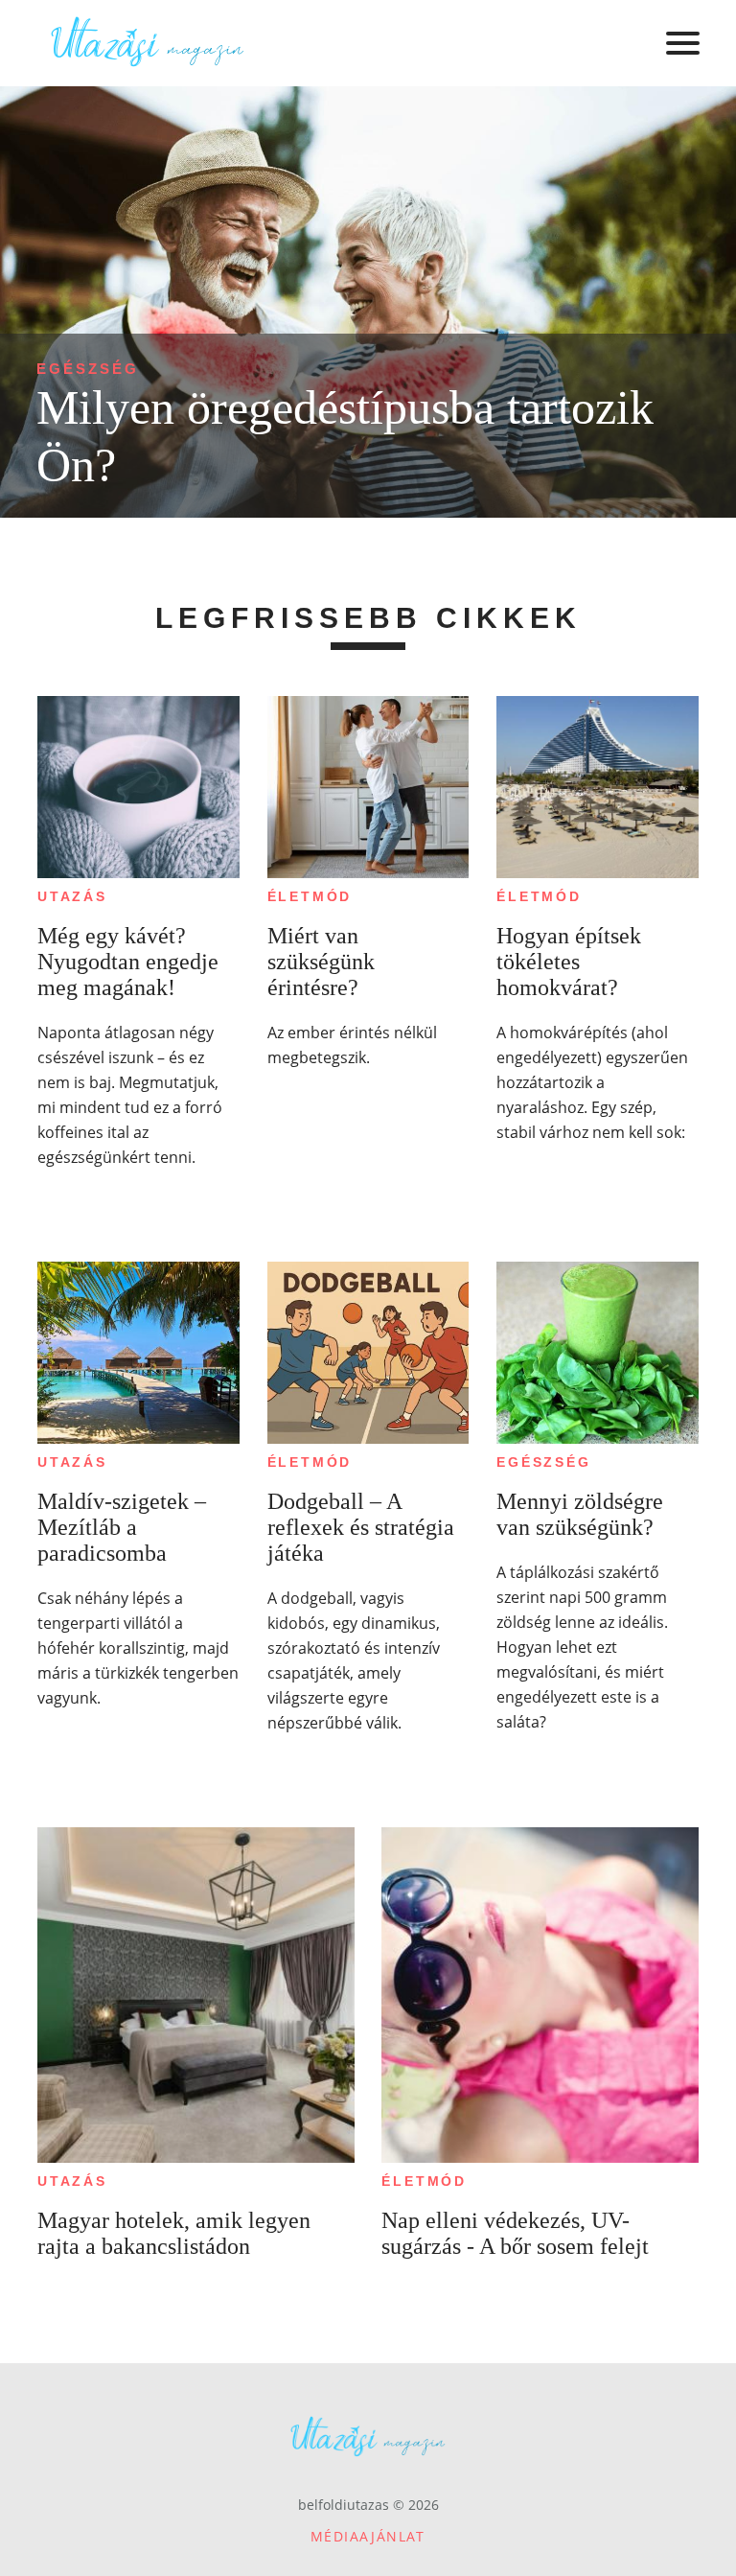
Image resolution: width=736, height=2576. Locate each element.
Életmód (310, 896)
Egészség (88, 369)
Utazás (72, 896)
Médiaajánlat (368, 2536)
